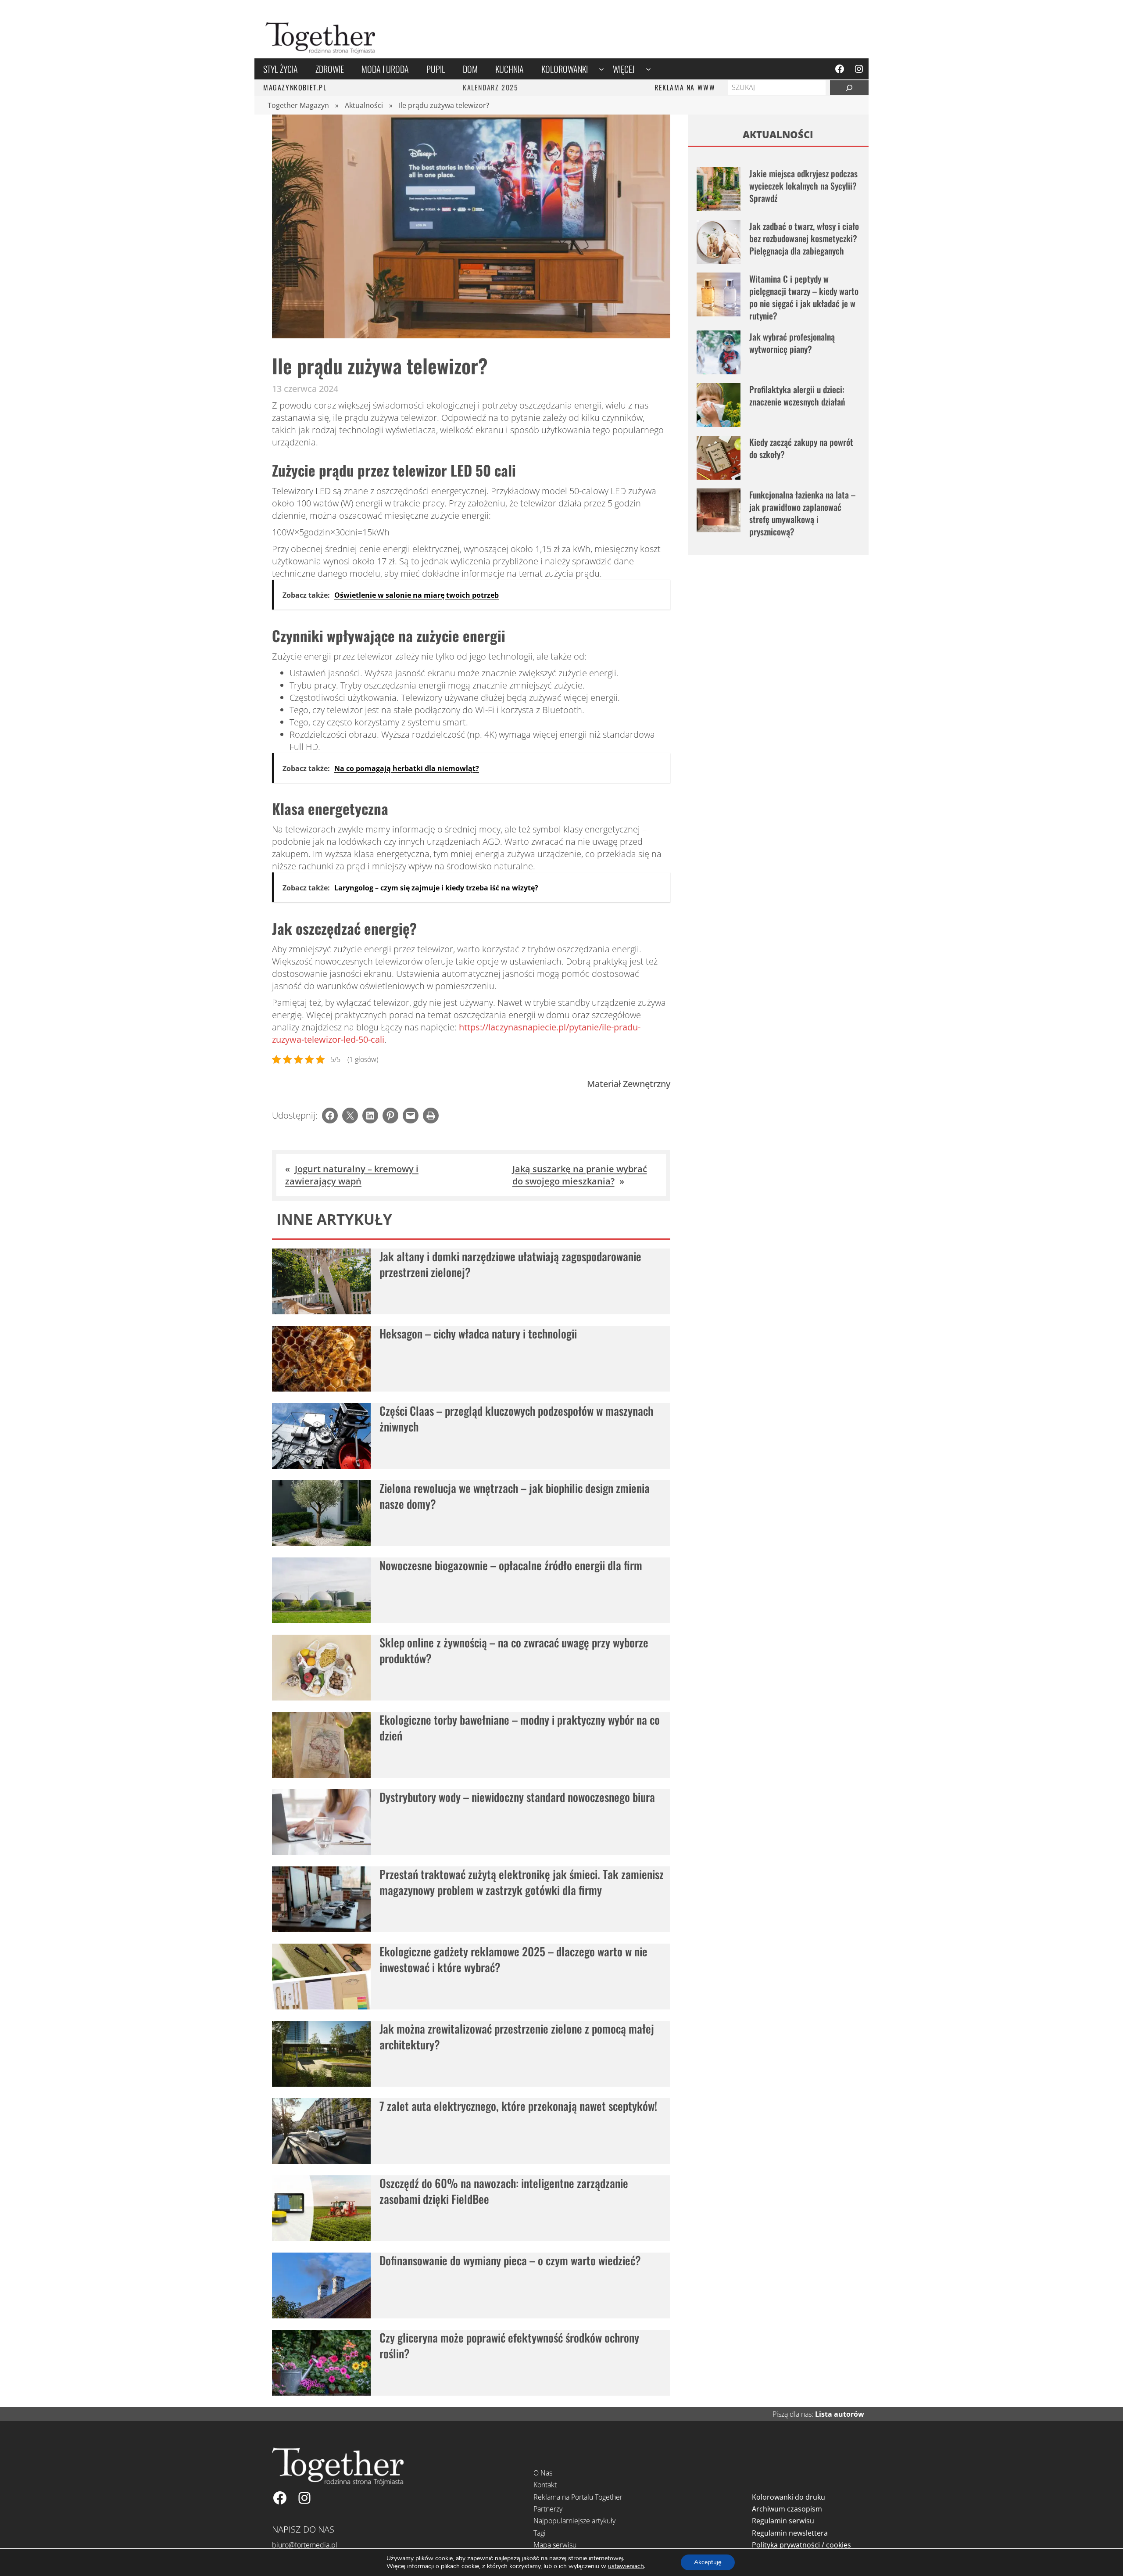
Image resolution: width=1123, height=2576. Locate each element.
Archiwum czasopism (787, 2509)
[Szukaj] (849, 88)
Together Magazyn (298, 105)
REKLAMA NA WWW (685, 87)
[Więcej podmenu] (648, 69)
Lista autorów (840, 2414)
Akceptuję (708, 2562)
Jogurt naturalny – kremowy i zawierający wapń (352, 1175)
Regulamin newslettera (790, 2533)
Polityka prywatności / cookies (801, 2545)
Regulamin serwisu (783, 2521)
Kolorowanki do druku (789, 2497)
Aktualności (364, 105)
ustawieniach (626, 2566)
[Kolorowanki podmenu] (601, 69)
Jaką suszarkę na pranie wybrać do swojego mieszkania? (580, 1175)
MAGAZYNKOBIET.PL (295, 87)
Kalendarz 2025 (490, 87)
